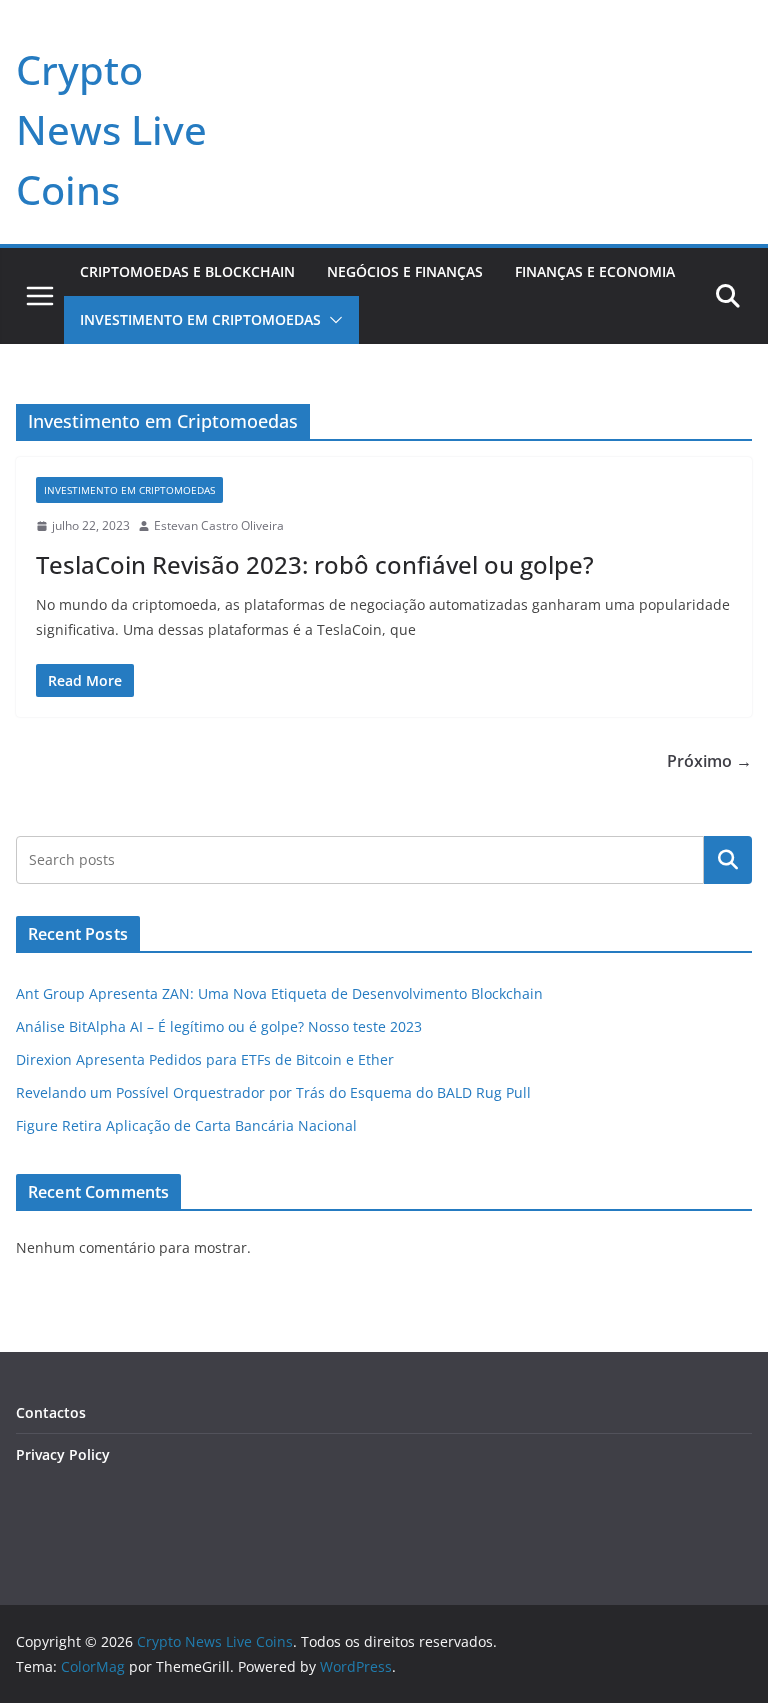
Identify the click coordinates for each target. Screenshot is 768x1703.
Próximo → (709, 761)
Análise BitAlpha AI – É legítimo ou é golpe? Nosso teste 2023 (219, 1026)
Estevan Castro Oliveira (219, 525)
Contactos (51, 1412)
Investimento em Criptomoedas (200, 319)
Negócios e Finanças (405, 271)
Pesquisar (728, 859)
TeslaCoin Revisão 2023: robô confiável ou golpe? (315, 564)
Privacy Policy (63, 1454)
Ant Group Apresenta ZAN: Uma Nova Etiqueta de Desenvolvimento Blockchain (279, 993)
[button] (332, 320)
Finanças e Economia (595, 271)
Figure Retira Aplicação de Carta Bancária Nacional (186, 1125)
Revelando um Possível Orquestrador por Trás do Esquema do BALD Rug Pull (273, 1092)
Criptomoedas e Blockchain (187, 271)
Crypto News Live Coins (111, 129)
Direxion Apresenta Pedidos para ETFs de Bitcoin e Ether (205, 1059)
